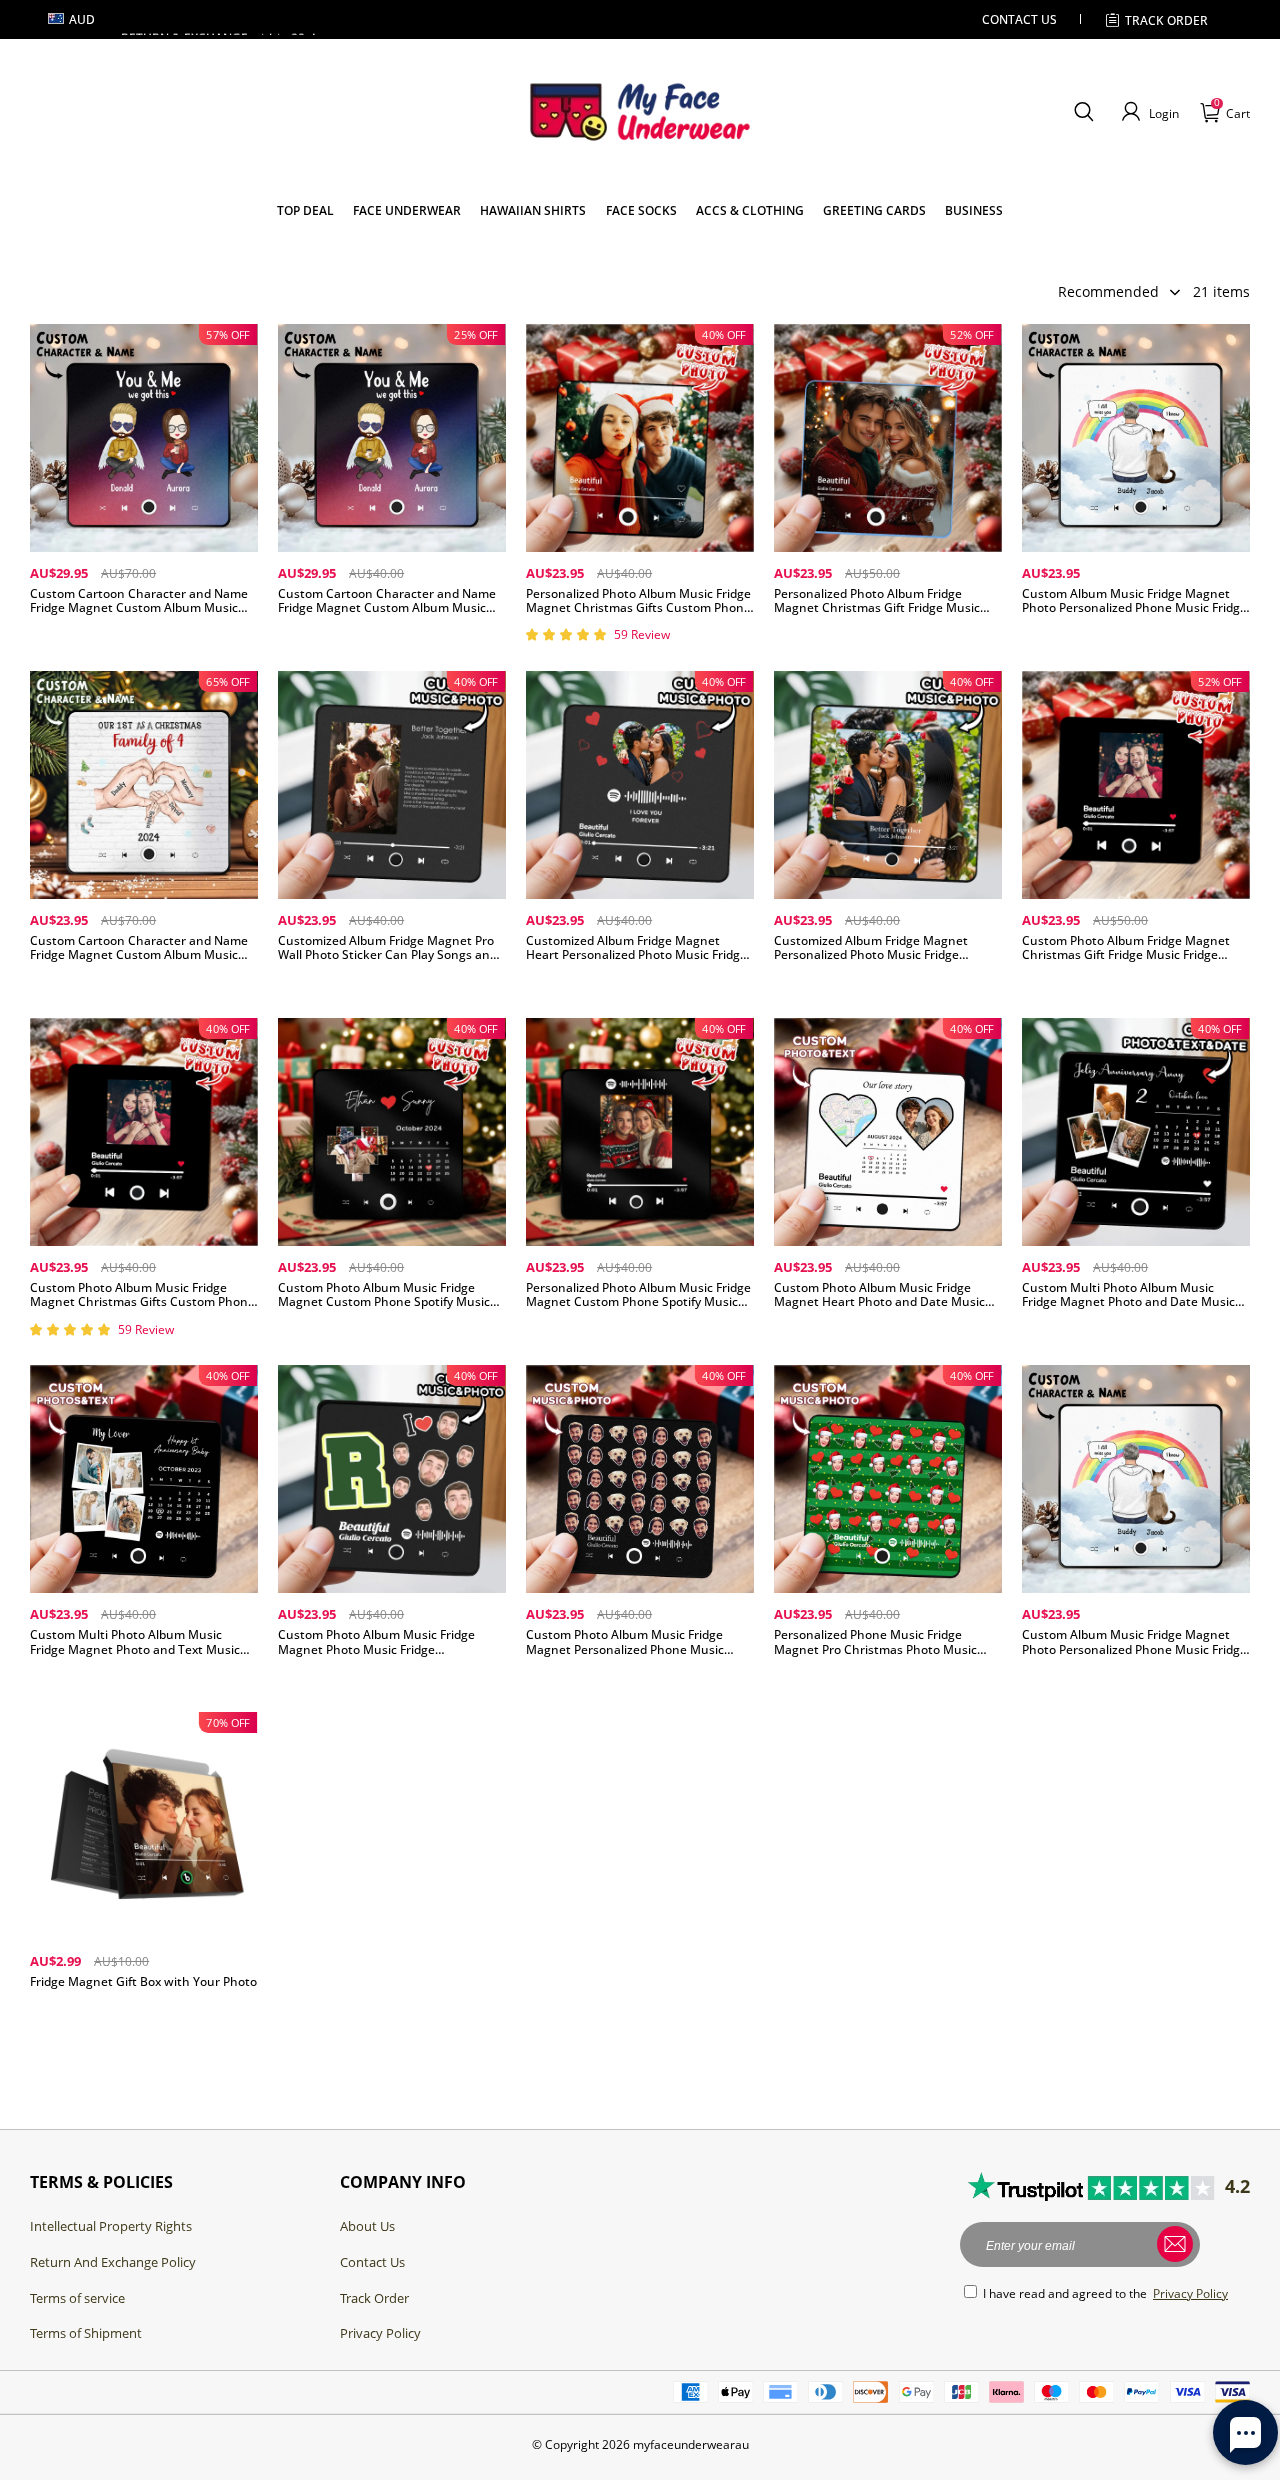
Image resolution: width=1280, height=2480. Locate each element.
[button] (1083, 112)
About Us (367, 2226)
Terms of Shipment (86, 2333)
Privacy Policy (380, 2333)
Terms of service (77, 2298)
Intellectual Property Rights (111, 2226)
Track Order (1166, 20)
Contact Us (372, 2262)
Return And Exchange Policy (113, 2262)
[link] (305, 210)
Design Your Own (144, 640)
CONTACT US (1019, 19)
